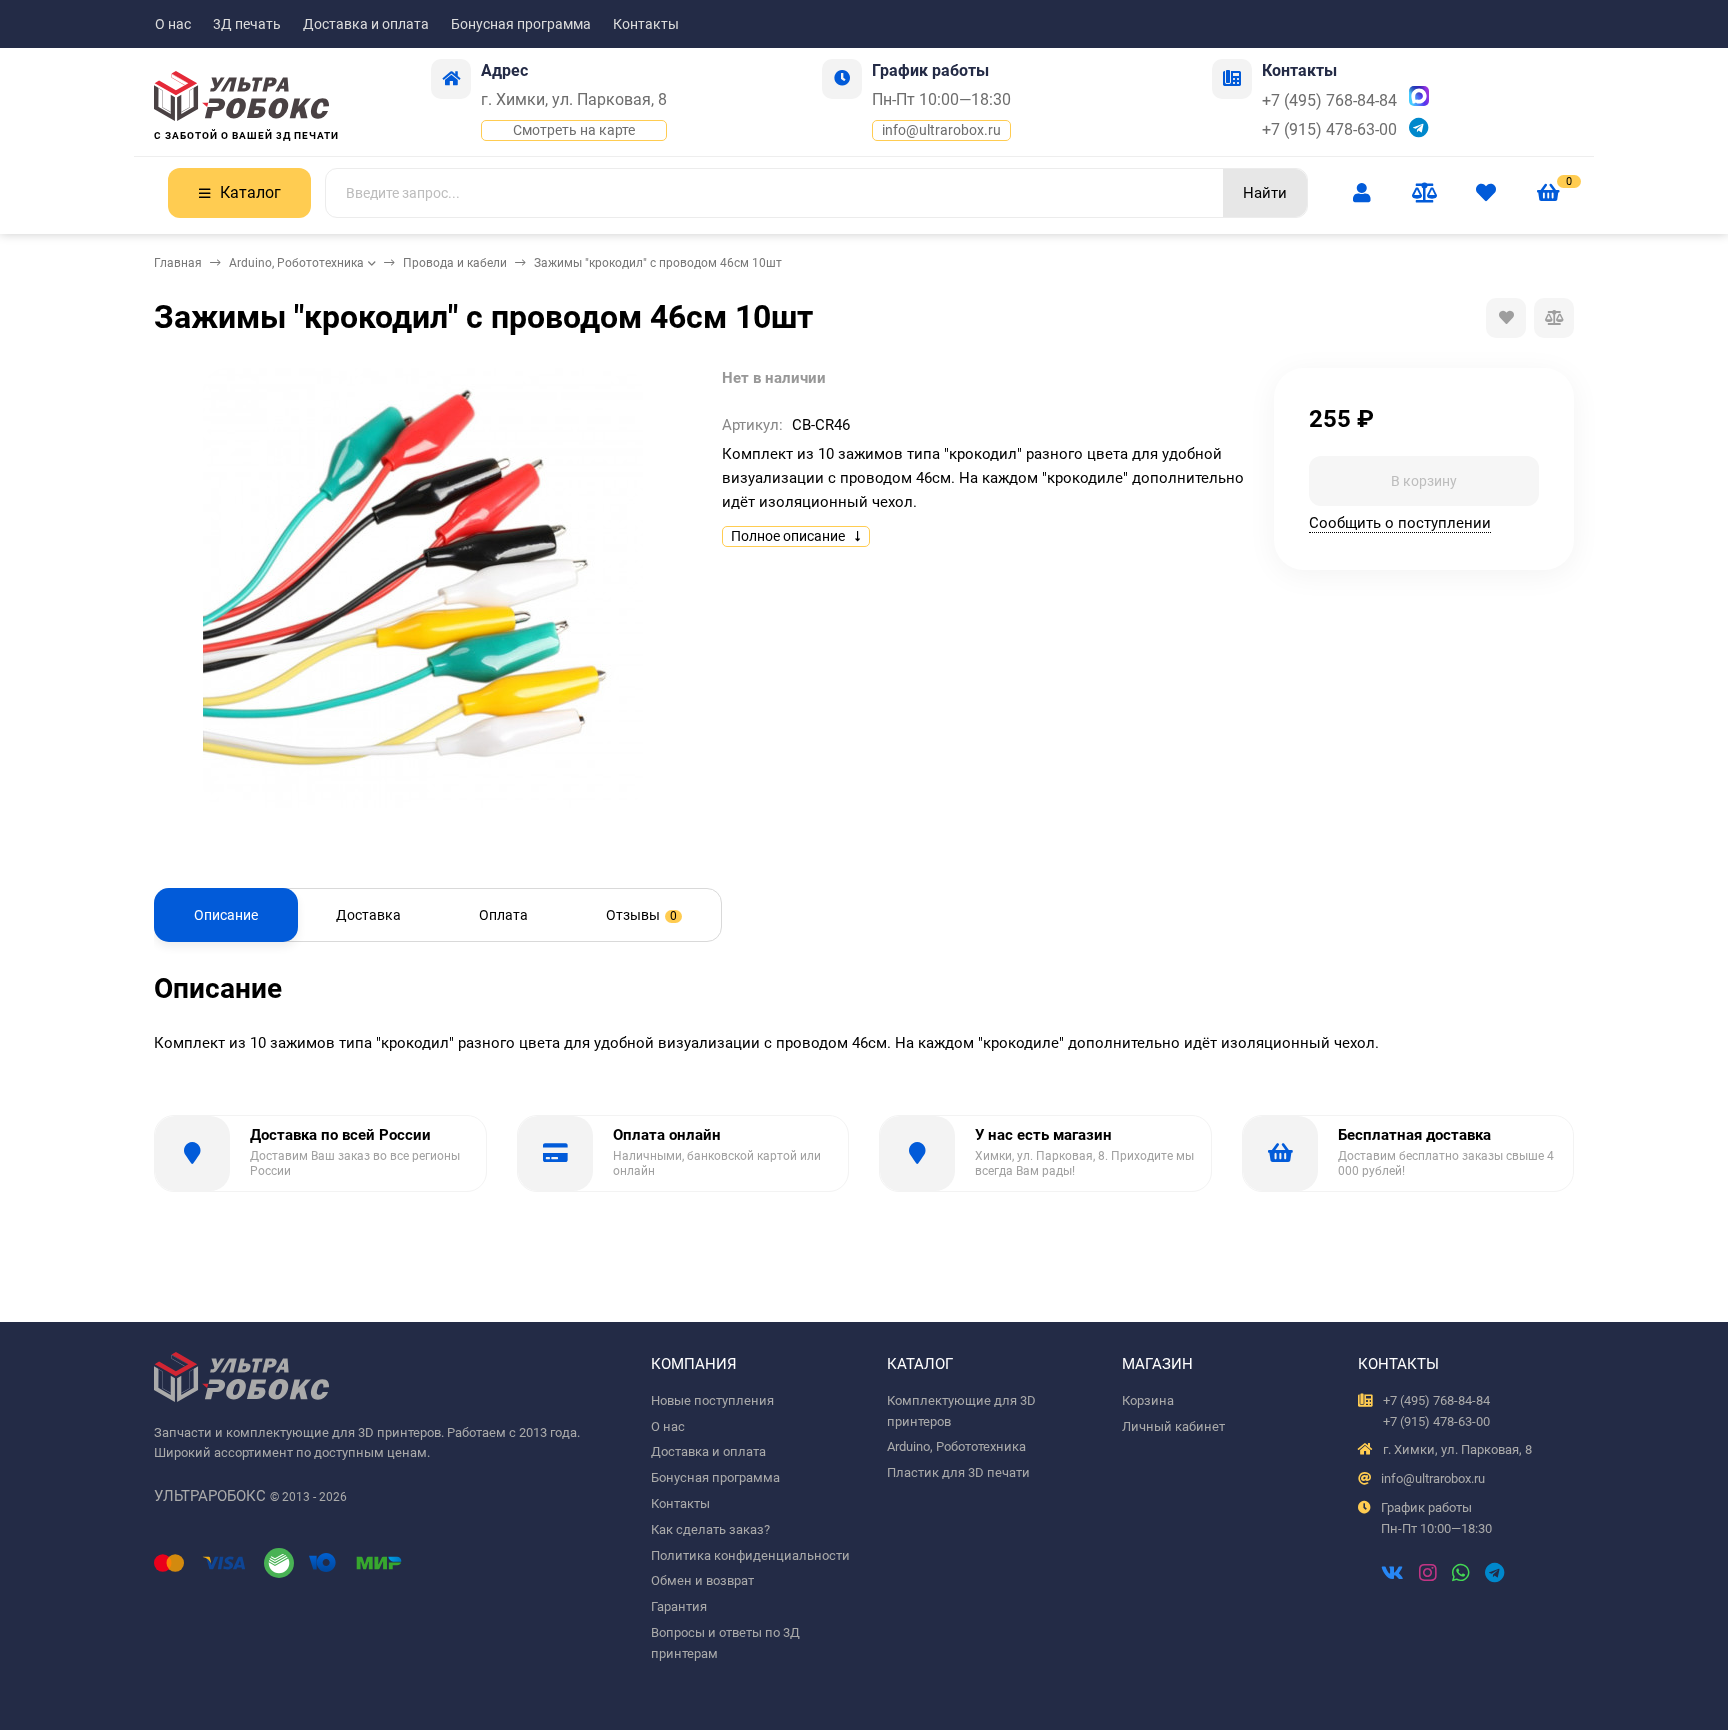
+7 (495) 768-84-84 (1329, 100)
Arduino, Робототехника (296, 263)
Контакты (646, 24)
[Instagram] (1428, 1575)
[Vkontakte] (1392, 1575)
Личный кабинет (1173, 1426)
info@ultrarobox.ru (941, 130)
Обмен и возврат (702, 1580)
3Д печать (247, 24)
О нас (173, 24)
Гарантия (679, 1606)
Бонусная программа (521, 24)
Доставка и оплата (366, 24)
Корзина (1148, 1400)
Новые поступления (712, 1400)
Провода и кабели (455, 263)
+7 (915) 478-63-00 (1329, 129)
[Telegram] (1494, 1575)
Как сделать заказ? (710, 1529)
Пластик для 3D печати (958, 1472)
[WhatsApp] (1461, 1575)
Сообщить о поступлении (1400, 523)
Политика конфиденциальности (750, 1555)
